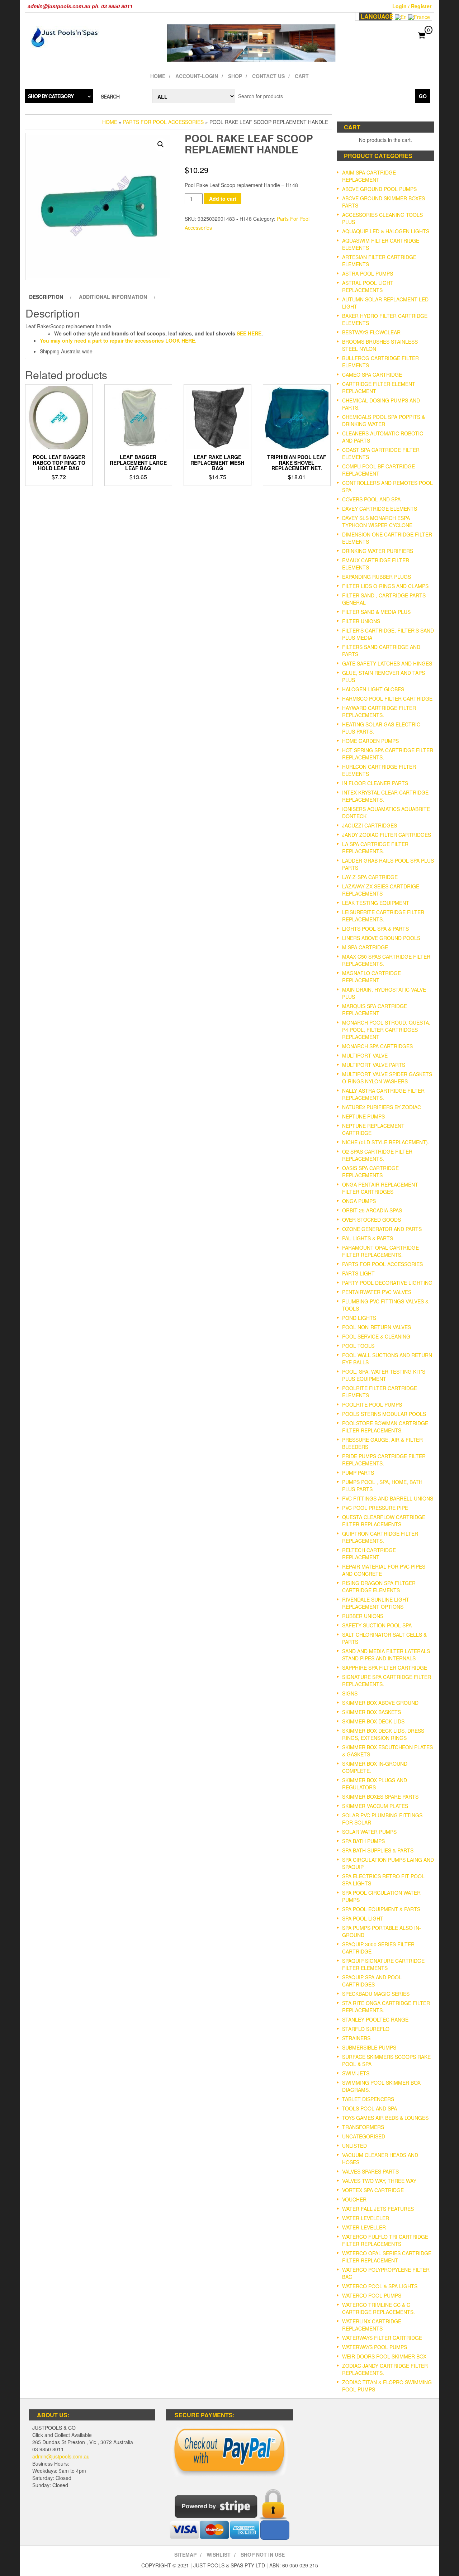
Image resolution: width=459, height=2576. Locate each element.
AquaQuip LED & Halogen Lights (386, 231)
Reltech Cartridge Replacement (369, 1554)
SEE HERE (249, 333)
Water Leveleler (366, 2218)
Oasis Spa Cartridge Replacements (370, 1172)
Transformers (363, 2127)
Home (158, 76)
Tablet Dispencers (368, 2099)
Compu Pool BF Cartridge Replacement (378, 470)
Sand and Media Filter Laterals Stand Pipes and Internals (386, 1655)
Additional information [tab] (113, 297)
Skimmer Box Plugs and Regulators (375, 1784)
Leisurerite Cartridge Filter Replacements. (383, 916)
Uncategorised (364, 2136)
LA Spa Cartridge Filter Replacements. (375, 848)
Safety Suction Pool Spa (377, 1625)
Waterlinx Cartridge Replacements (372, 2325)
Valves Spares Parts (370, 2171)
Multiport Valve (365, 1055)
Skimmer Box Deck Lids (373, 1721)
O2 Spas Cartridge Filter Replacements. (377, 1155)
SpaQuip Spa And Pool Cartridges (372, 1981)
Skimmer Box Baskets (372, 1712)
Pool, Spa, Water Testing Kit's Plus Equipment (384, 1375)
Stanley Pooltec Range (375, 2019)
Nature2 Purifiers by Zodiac (382, 1107)
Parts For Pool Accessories (163, 122)
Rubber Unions (363, 1616)
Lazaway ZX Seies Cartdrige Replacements (381, 890)
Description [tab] (46, 297)
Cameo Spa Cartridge (372, 375)
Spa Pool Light (363, 1918)
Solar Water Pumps (369, 1832)
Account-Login (197, 76)
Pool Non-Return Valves (377, 1327)
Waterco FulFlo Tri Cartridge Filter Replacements (385, 2240)
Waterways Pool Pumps (375, 2347)
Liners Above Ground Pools (381, 938)
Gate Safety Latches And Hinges (387, 663)
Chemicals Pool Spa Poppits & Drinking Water (384, 420)
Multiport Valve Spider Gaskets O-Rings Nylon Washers (387, 1078)
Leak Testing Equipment (376, 903)
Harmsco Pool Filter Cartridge (387, 698)
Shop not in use (263, 2554)
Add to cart (223, 199)
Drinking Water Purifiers (378, 551)
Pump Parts (358, 1473)
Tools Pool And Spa (370, 2108)
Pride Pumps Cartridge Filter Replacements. (384, 1460)
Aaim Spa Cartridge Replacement (369, 176)
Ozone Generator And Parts (382, 1229)
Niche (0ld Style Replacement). (386, 1142)
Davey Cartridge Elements (380, 509)
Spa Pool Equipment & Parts (381, 1909)
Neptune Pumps (363, 1116)
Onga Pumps (359, 1201)
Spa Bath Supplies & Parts (378, 1850)
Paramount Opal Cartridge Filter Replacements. (380, 1251)
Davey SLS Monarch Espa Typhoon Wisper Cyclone (377, 521)
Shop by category (51, 96)
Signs (350, 1693)
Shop (235, 76)
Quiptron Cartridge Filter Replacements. (380, 1537)
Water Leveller (364, 2227)
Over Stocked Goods (372, 1220)
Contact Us (268, 76)
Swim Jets (356, 2073)
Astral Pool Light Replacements (368, 286)
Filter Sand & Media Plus (376, 612)
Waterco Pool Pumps (372, 2295)
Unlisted (354, 2146)
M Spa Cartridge (365, 947)
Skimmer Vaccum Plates (375, 1806)
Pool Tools (358, 1346)
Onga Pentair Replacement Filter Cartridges (380, 1188)
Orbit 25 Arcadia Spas (372, 1210)
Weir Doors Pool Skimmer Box (384, 2356)
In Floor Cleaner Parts (375, 783)
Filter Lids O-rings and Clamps (385, 586)
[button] (161, 144)
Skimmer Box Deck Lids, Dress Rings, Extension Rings (383, 1734)
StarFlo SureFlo (366, 2029)
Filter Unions (361, 621)
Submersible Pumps (369, 2047)
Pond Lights (359, 1318)
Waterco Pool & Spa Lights (380, 2286)
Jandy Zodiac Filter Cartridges (387, 835)
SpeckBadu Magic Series (376, 1994)
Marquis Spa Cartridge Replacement (375, 1010)
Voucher (354, 2199)
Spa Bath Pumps (363, 1841)
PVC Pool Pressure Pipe (375, 1508)
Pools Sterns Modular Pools (384, 1414)
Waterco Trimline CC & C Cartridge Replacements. (378, 2308)
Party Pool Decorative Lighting (387, 1283)
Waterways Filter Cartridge (382, 2338)
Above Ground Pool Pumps (379, 189)
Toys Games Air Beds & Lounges (385, 2118)
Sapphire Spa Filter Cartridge (385, 1668)
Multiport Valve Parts (374, 1065)
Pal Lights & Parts (368, 1238)
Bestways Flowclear (371, 332)
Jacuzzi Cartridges (370, 825)
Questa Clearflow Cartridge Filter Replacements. (384, 1521)
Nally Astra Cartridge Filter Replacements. (383, 1094)
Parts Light (358, 1273)
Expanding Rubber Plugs (377, 577)
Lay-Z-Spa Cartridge (370, 877)
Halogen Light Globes (373, 689)
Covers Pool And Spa (371, 499)
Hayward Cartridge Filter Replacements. (379, 711)
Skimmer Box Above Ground (380, 1703)
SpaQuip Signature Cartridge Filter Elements (383, 1964)
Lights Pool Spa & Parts (375, 929)
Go (423, 96)
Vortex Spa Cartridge (373, 2190)
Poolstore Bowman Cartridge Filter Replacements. (385, 1427)
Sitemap (185, 2554)
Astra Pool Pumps (368, 273)
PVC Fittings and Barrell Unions (388, 1498)
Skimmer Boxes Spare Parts (380, 1797)
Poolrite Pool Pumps (372, 1404)
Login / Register (412, 6)
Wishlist (219, 2554)
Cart (302, 76)
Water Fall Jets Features (378, 2209)
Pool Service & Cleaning (376, 1336)
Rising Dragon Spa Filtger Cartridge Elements (379, 1587)
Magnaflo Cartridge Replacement (372, 977)
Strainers (356, 2038)
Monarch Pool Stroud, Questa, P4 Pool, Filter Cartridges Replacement (386, 1030)
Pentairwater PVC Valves (377, 1292)
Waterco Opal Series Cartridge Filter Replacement (387, 2257)
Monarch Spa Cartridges (377, 1046)
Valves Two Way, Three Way (379, 2181)
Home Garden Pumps (370, 741)
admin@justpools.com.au (61, 2456)
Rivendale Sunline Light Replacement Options (376, 1603)
